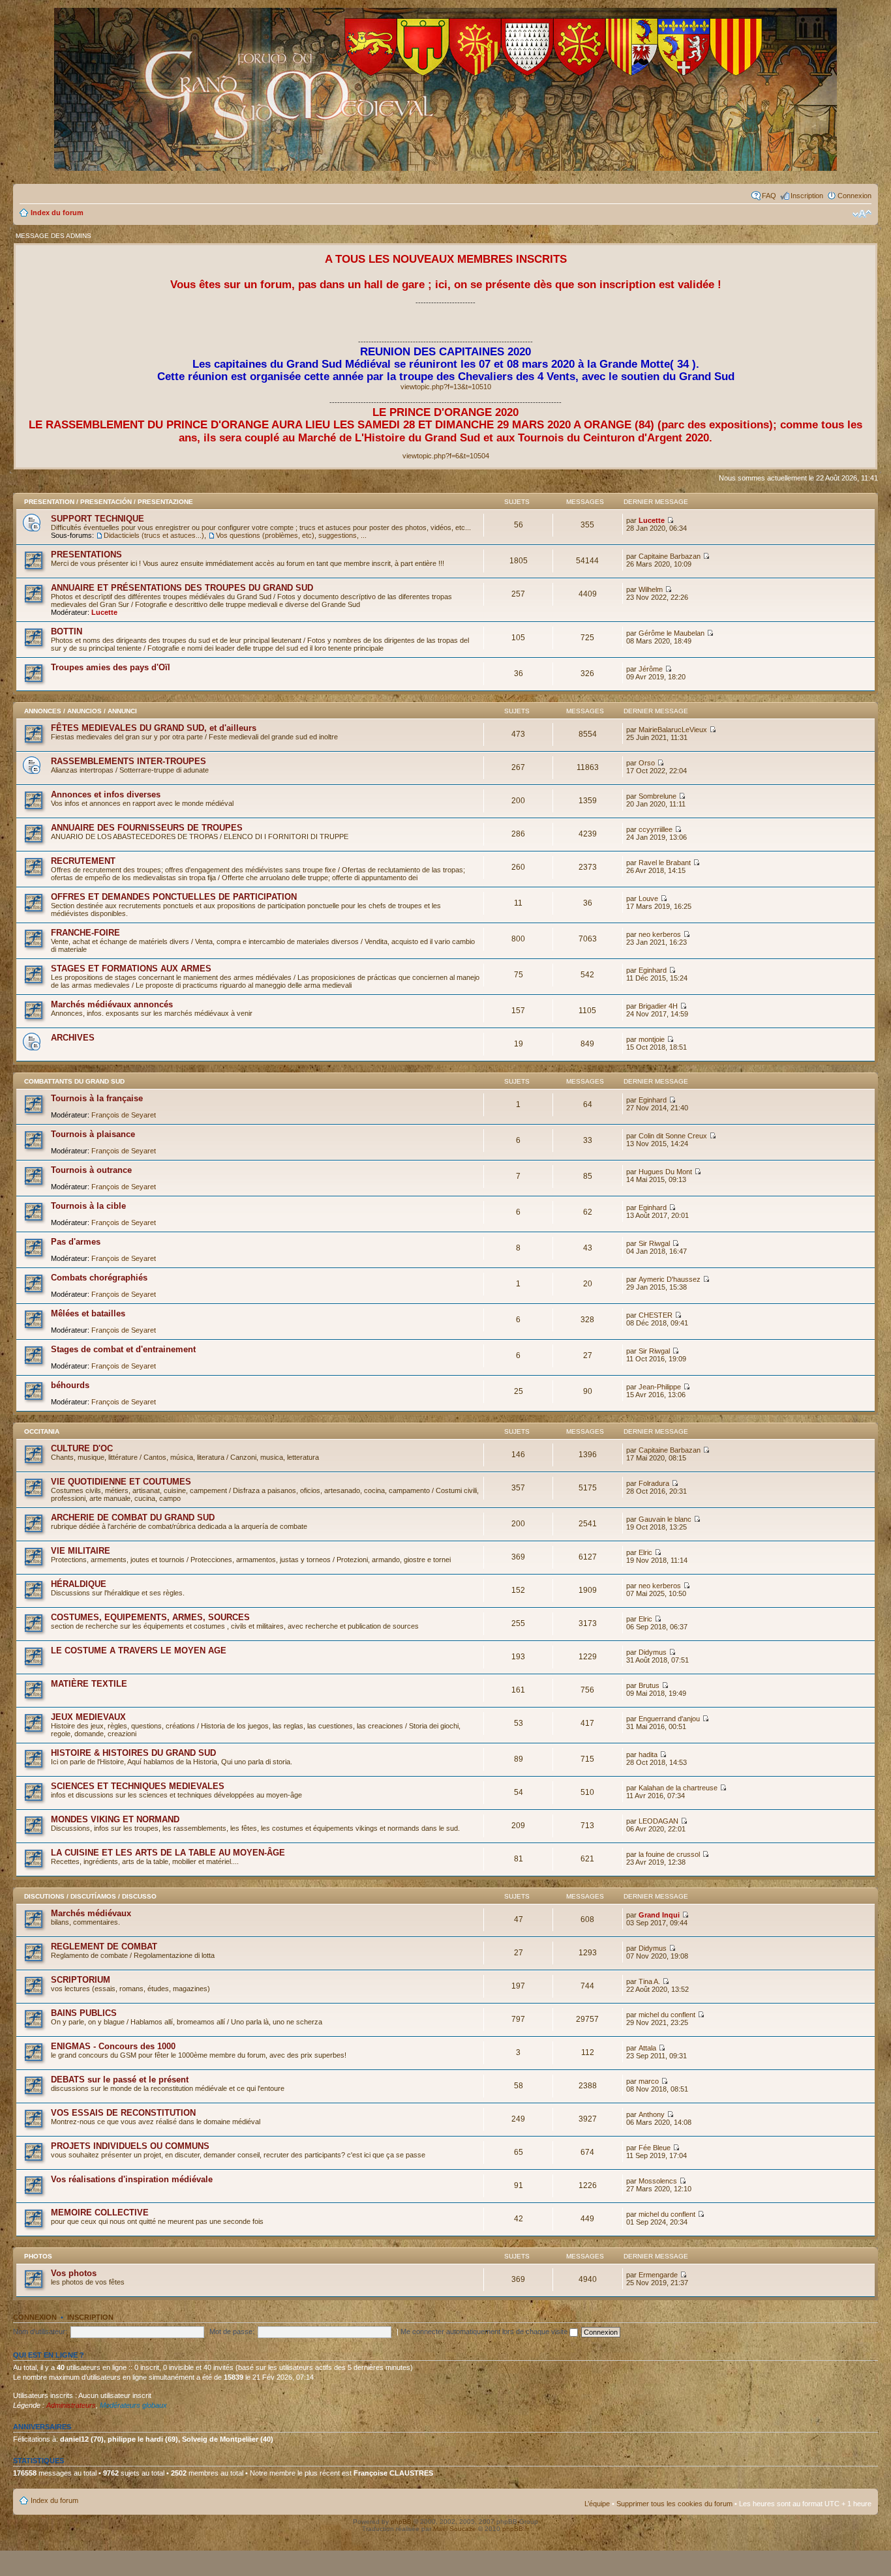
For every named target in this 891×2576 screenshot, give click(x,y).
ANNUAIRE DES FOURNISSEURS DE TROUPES (147, 828)
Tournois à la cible (88, 1206)
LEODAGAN (658, 1821)
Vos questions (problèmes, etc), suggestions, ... (291, 535)
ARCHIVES (73, 1038)
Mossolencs (658, 2181)
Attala (647, 2048)
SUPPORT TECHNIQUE (98, 519)
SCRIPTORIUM (81, 1980)
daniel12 (74, 2439)
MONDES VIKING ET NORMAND (115, 1819)
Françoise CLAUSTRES (393, 2473)
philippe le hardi (135, 2439)
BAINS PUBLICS (84, 2013)
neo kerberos (660, 934)
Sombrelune (657, 796)
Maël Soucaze (455, 2529)
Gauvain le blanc (665, 1519)
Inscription (807, 196)
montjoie (652, 1039)
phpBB (401, 2522)
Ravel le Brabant (665, 863)
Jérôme (651, 669)
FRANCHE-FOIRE (85, 933)
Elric (645, 1552)
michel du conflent (667, 2015)
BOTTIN (67, 631)
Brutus (649, 1685)
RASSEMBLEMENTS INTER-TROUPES (128, 761)
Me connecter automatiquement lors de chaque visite (485, 2332)
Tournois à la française (97, 1098)
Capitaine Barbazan (670, 556)
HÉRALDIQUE (79, 1584)
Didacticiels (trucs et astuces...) (154, 535)
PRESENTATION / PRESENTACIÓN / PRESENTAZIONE (109, 502)
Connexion (854, 196)
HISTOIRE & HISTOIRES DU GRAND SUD (133, 1753)
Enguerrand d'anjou (669, 1719)
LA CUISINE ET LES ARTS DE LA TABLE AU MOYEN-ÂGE (168, 1853)
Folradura (654, 1483)
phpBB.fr (516, 2529)
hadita (648, 1754)
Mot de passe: (232, 2332)
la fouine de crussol (669, 1854)
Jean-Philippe (660, 1387)
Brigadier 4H (658, 1006)
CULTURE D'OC (82, 1448)
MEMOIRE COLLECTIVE (100, 2213)
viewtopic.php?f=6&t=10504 (446, 456)
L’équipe (597, 2504)
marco (649, 2081)
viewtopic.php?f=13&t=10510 (446, 387)
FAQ (769, 196)
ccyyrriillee (656, 829)
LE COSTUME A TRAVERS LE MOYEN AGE (139, 1651)
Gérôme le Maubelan (672, 633)
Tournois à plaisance (93, 1134)
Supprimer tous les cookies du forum (674, 2504)
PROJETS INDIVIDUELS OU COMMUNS (130, 2146)
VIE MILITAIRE (81, 1551)
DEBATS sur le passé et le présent (120, 2080)
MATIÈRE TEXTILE (89, 1684)
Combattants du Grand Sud (74, 1081)
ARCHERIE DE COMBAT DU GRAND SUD (133, 1517)
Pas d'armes (76, 1242)
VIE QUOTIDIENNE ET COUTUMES (121, 1482)
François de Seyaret (124, 1115)
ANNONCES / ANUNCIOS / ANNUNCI (81, 711)
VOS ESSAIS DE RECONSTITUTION (123, 2113)
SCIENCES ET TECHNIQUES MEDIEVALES (138, 1786)
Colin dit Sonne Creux (673, 1136)
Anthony (652, 2114)
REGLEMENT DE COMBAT (104, 1947)
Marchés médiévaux (91, 1913)
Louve (648, 898)
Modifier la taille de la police (862, 214)
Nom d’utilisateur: (40, 2332)
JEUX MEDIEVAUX (88, 1717)
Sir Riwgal (654, 1243)
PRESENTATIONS (86, 555)
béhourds (70, 1385)
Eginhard (653, 970)
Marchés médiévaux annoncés (112, 1004)
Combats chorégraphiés (99, 1278)
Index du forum (57, 213)
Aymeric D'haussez (670, 1279)
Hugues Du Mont (665, 1172)
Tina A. (649, 1981)
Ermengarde (658, 2275)
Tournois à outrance (91, 1170)
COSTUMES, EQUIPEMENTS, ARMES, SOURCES (150, 1617)
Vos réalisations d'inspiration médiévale (132, 2179)
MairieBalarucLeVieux (673, 730)
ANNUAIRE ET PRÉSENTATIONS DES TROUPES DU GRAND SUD (182, 588)
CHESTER (656, 1315)
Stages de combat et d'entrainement (123, 1349)
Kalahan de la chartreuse (678, 1788)
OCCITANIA (42, 1431)
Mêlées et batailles (88, 1313)
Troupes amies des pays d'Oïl (111, 667)
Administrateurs (71, 2405)
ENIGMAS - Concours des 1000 (113, 2046)
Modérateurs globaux (133, 2405)
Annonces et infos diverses (106, 794)
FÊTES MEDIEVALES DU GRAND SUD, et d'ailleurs (154, 728)
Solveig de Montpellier (220, 2439)
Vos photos (74, 2273)
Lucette (652, 520)
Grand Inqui (659, 1915)
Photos (38, 2256)
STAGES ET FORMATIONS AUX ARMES (131, 969)
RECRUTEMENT (83, 861)
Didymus (653, 1652)
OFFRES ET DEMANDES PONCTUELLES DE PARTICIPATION (174, 897)
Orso (647, 763)
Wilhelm (651, 589)
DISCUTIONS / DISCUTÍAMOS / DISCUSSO (90, 1896)
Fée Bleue (655, 2148)
